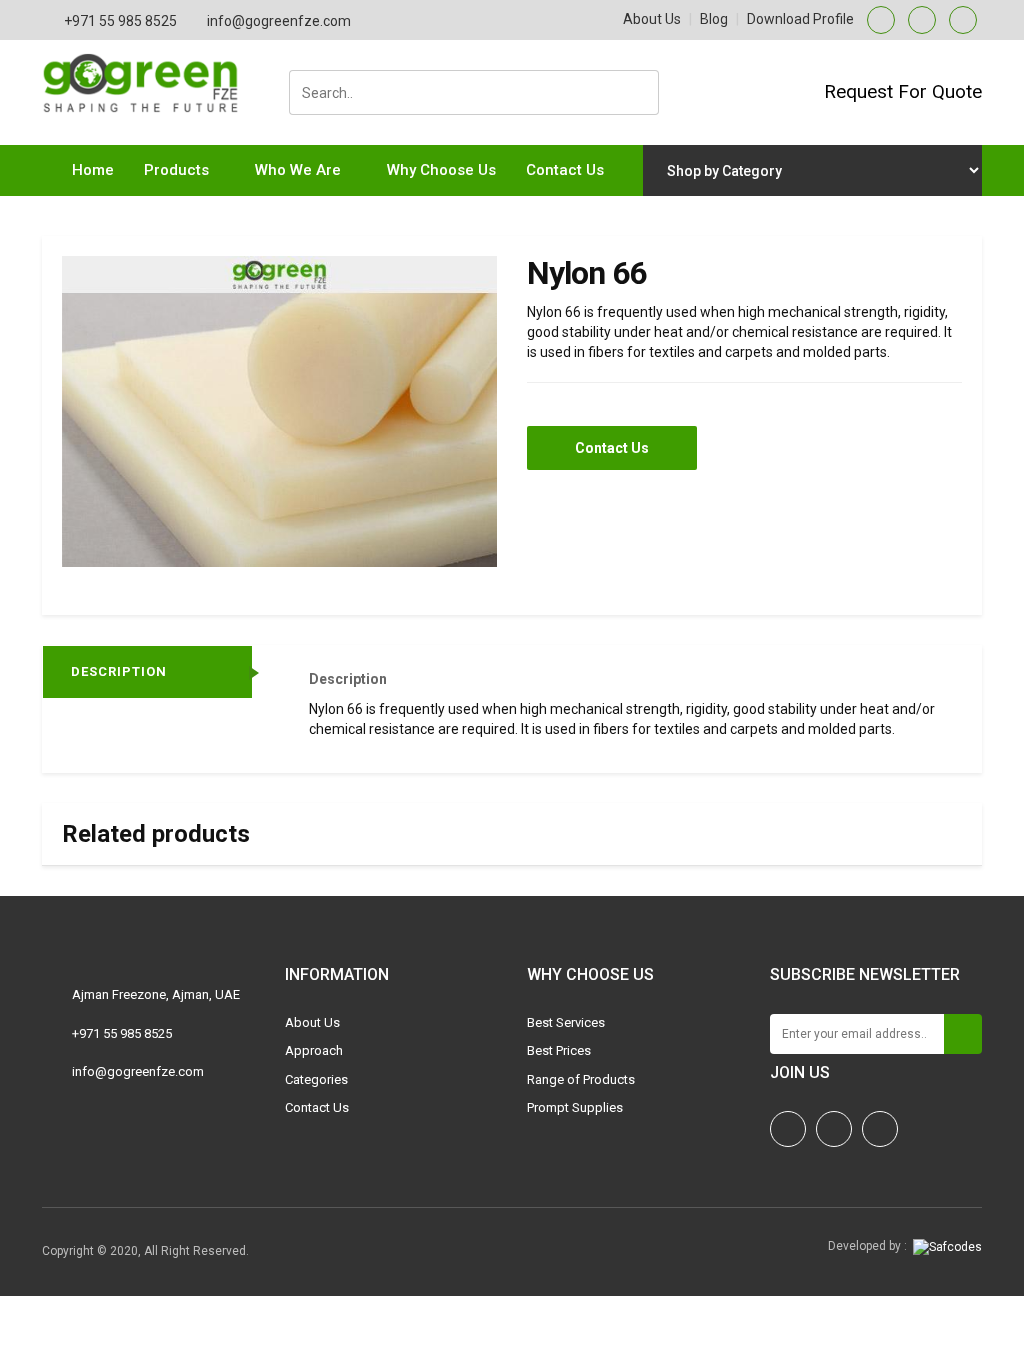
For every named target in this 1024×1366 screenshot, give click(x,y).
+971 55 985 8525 (120, 21)
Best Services (566, 1022)
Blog (714, 19)
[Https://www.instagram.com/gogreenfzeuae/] (788, 1129)
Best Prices (559, 1050)
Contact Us (565, 170)
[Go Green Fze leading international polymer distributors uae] (148, 63)
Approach (314, 1050)
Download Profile (800, 19)
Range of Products (581, 1079)
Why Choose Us (441, 170)
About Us (652, 19)
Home (93, 170)
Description (119, 671)
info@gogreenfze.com (279, 21)
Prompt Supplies (575, 1107)
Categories (316, 1079)
